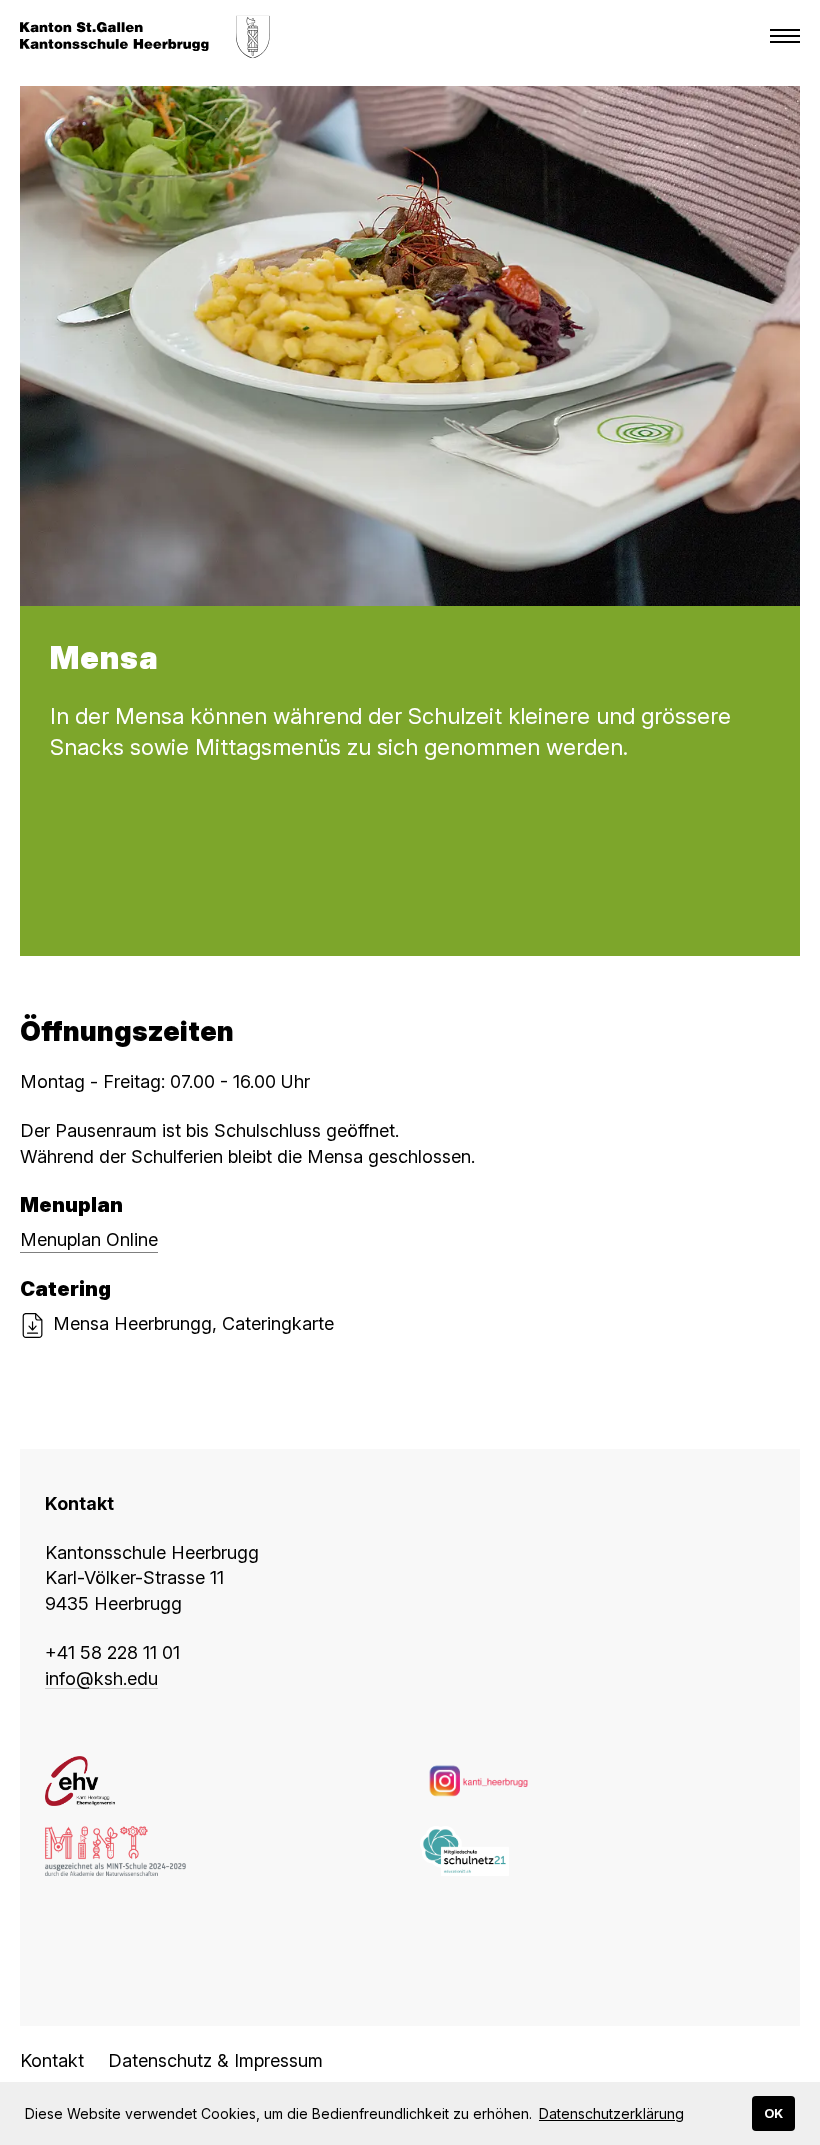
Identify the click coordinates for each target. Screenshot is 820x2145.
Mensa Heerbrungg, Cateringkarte (193, 1323)
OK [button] (773, 2113)
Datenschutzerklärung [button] (611, 2113)
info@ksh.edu (101, 1678)
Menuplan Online (89, 1239)
